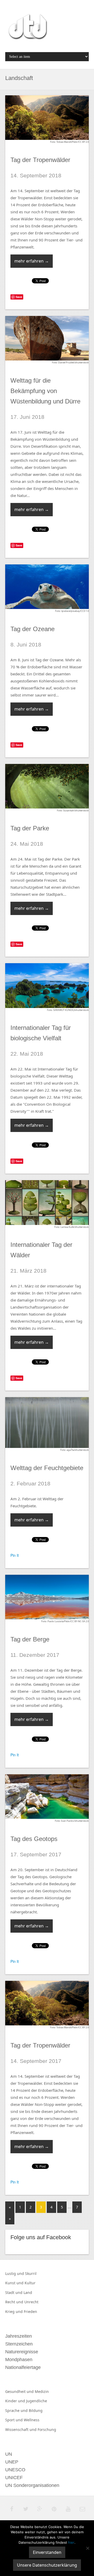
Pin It (15, 1555)
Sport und (14, 2420)
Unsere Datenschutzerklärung (47, 2565)
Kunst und (15, 2283)
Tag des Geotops (34, 1839)
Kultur (30, 2283)
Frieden (30, 2311)
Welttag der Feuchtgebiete (47, 1468)
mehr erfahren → (32, 261)
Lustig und (15, 2273)
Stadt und (14, 2292)
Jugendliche (37, 2401)
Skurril (31, 2273)
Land (28, 2292)
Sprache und (17, 2410)
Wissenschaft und (21, 2429)
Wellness (32, 2420)
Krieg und (14, 2311)
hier (71, 2542)
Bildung (36, 2410)
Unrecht (31, 2302)
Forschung (47, 2429)
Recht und (15, 2302)
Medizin (42, 2391)
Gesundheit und (20, 2391)
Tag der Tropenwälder (40, 160)
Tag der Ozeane (33, 629)
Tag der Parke (30, 828)
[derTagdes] (27, 28)
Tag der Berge (30, 1639)
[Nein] (87, 2548)
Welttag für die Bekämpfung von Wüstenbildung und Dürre (45, 391)
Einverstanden (47, 2552)
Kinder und (16, 2401)
